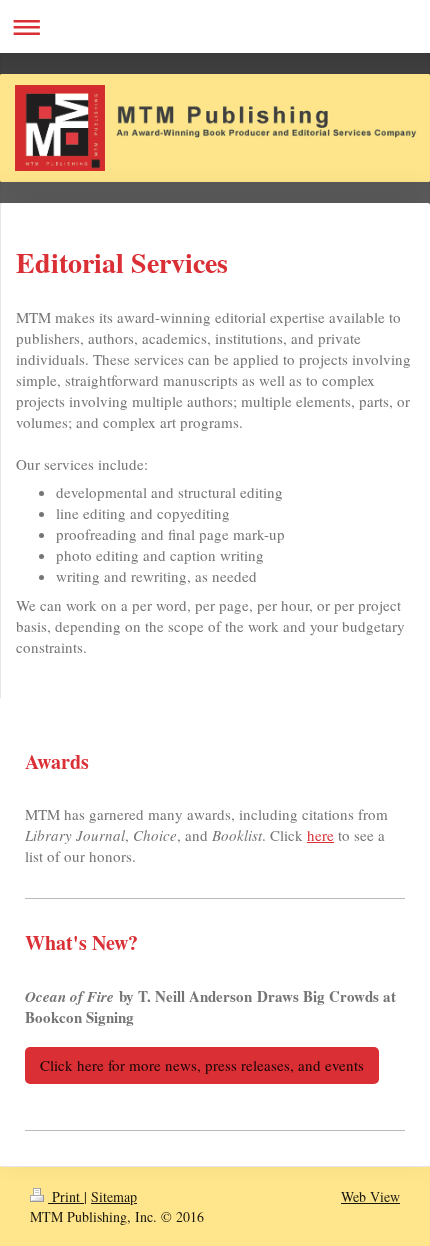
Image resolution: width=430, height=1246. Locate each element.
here (320, 835)
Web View (370, 1196)
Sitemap (114, 1196)
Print (66, 1196)
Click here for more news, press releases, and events (202, 1065)
